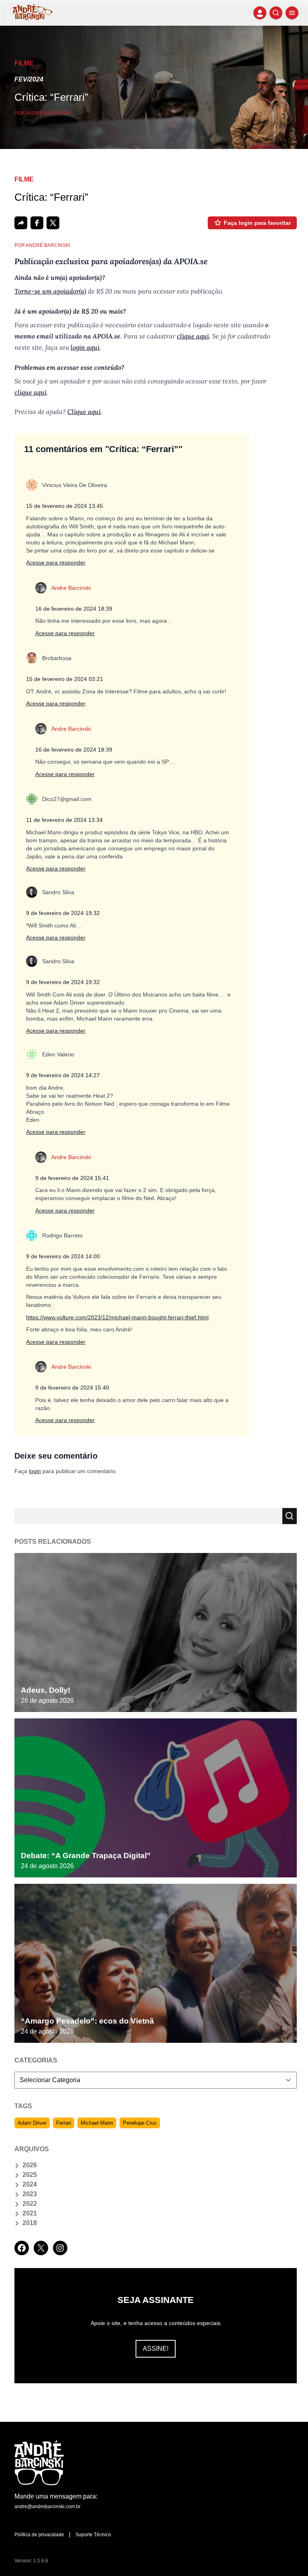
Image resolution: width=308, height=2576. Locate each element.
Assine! (156, 2349)
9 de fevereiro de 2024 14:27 (63, 1075)
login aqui (85, 347)
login (35, 1471)
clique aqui (193, 336)
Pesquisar (290, 1516)
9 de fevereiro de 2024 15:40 (72, 1388)
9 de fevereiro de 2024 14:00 (63, 1256)
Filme (24, 63)
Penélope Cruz (140, 2123)
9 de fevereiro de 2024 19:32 (63, 913)
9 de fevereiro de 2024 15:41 (72, 1178)
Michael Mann (97, 2123)
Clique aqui (84, 412)
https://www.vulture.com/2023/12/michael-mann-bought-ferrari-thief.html (117, 1317)
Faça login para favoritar (257, 223)
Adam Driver (32, 2123)
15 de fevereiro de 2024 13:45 (65, 506)
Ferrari (64, 2123)
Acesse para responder (56, 562)
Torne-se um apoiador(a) (50, 291)
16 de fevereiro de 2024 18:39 (74, 609)
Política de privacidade (39, 2535)
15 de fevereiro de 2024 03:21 (65, 679)
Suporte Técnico (93, 2535)
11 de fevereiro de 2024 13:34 (64, 820)
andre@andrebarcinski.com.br (48, 2507)
